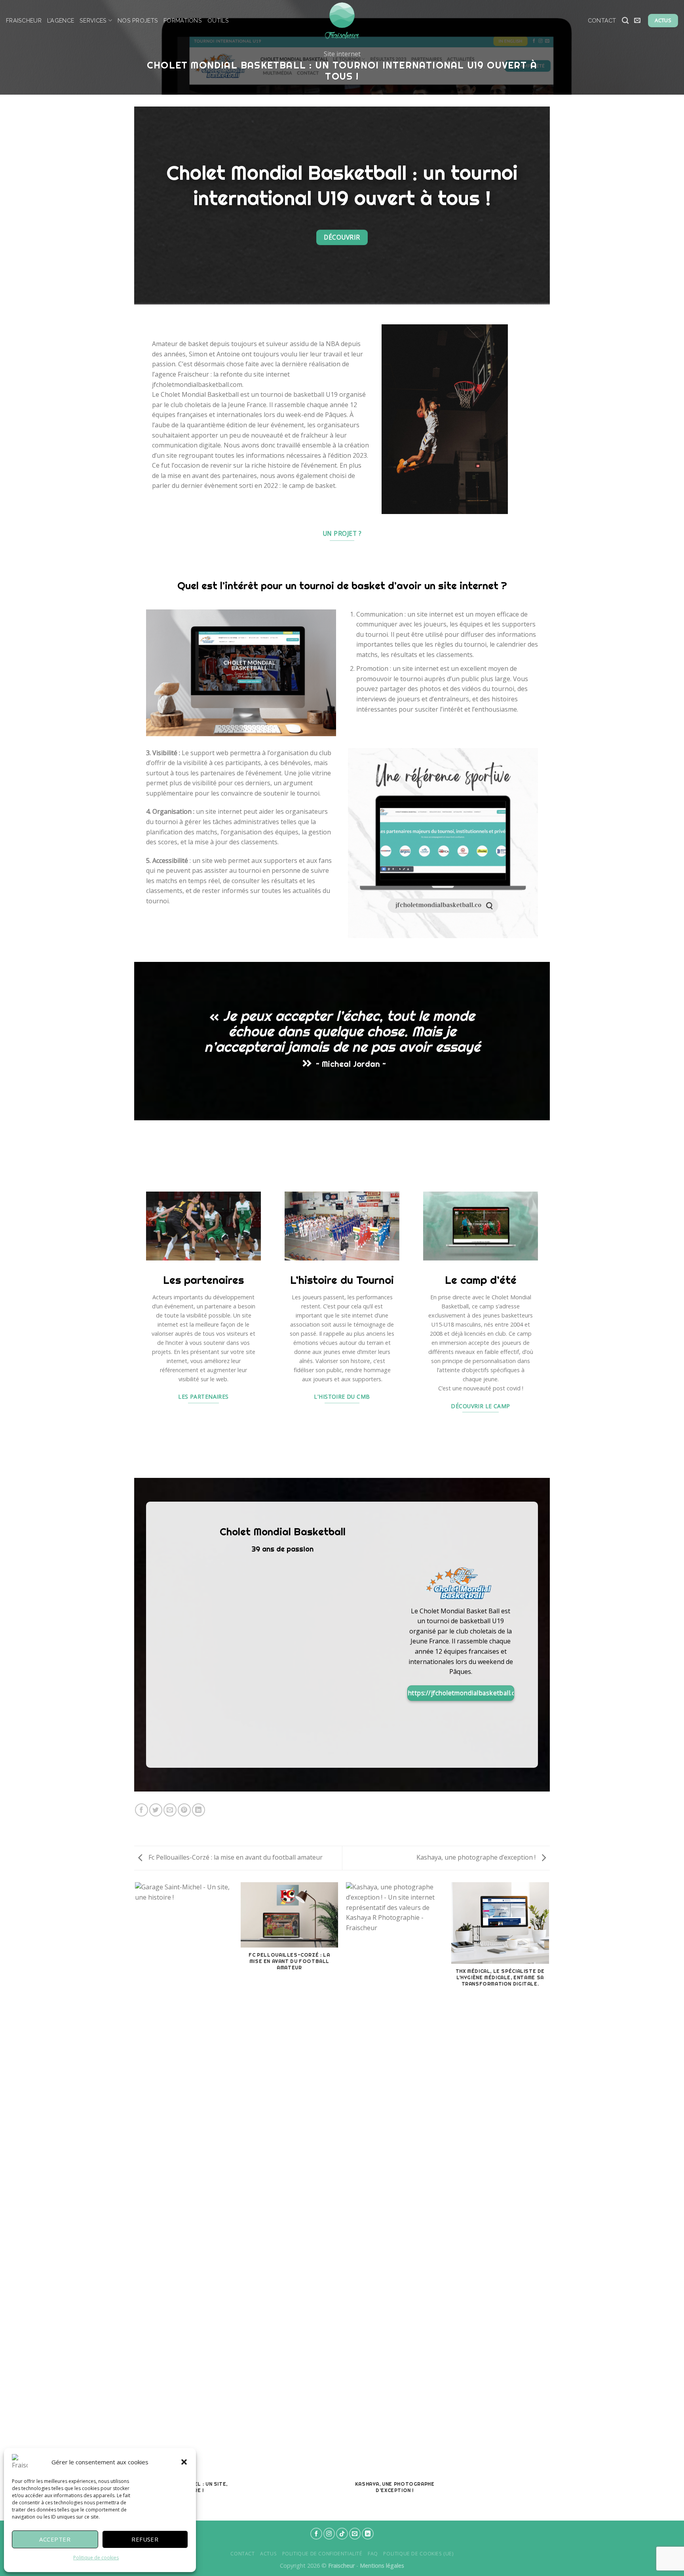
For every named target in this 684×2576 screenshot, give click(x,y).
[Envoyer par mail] (170, 1810)
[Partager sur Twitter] (156, 1810)
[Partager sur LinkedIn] (199, 1810)
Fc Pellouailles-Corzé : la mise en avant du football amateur (235, 1857)
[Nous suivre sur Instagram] (329, 2534)
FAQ (373, 2554)
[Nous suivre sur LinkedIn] (368, 2534)
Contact (602, 20)
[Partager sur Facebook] (142, 1810)
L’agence (61, 20)
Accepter (55, 2539)
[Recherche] (625, 21)
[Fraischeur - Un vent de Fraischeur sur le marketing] (342, 21)
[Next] (549, 2201)
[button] (184, 2462)
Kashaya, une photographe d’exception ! (477, 1857)
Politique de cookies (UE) (418, 2554)
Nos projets (138, 20)
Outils (218, 20)
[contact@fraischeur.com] (638, 20)
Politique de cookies (96, 2558)
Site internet (342, 54)
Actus (268, 2554)
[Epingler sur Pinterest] (184, 1810)
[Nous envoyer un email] (355, 2534)
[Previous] (136, 2201)
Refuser (145, 2539)
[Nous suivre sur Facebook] (316, 2534)
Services (93, 20)
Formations (183, 20)
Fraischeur (24, 20)
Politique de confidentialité (322, 2554)
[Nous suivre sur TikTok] (342, 2534)
